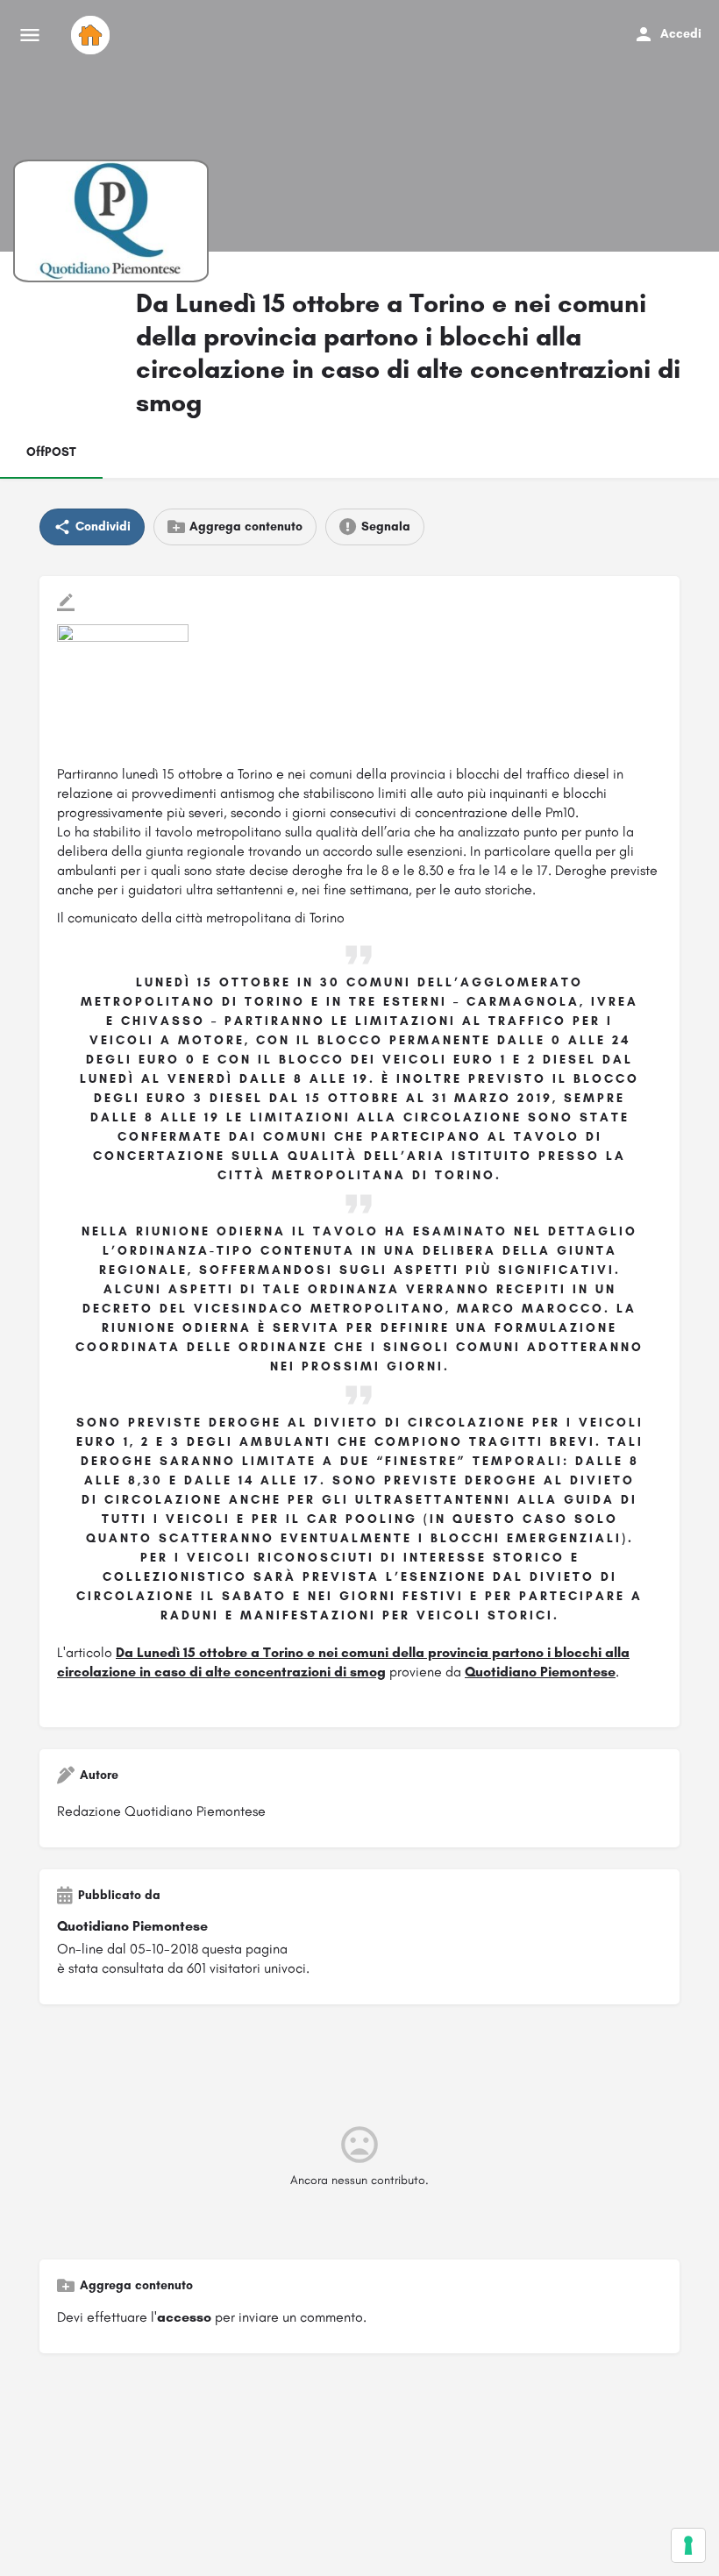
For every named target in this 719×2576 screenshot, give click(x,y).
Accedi (681, 34)
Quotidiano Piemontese (540, 1672)
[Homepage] (93, 35)
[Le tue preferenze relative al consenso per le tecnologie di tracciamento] (688, 2545)
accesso (184, 2317)
